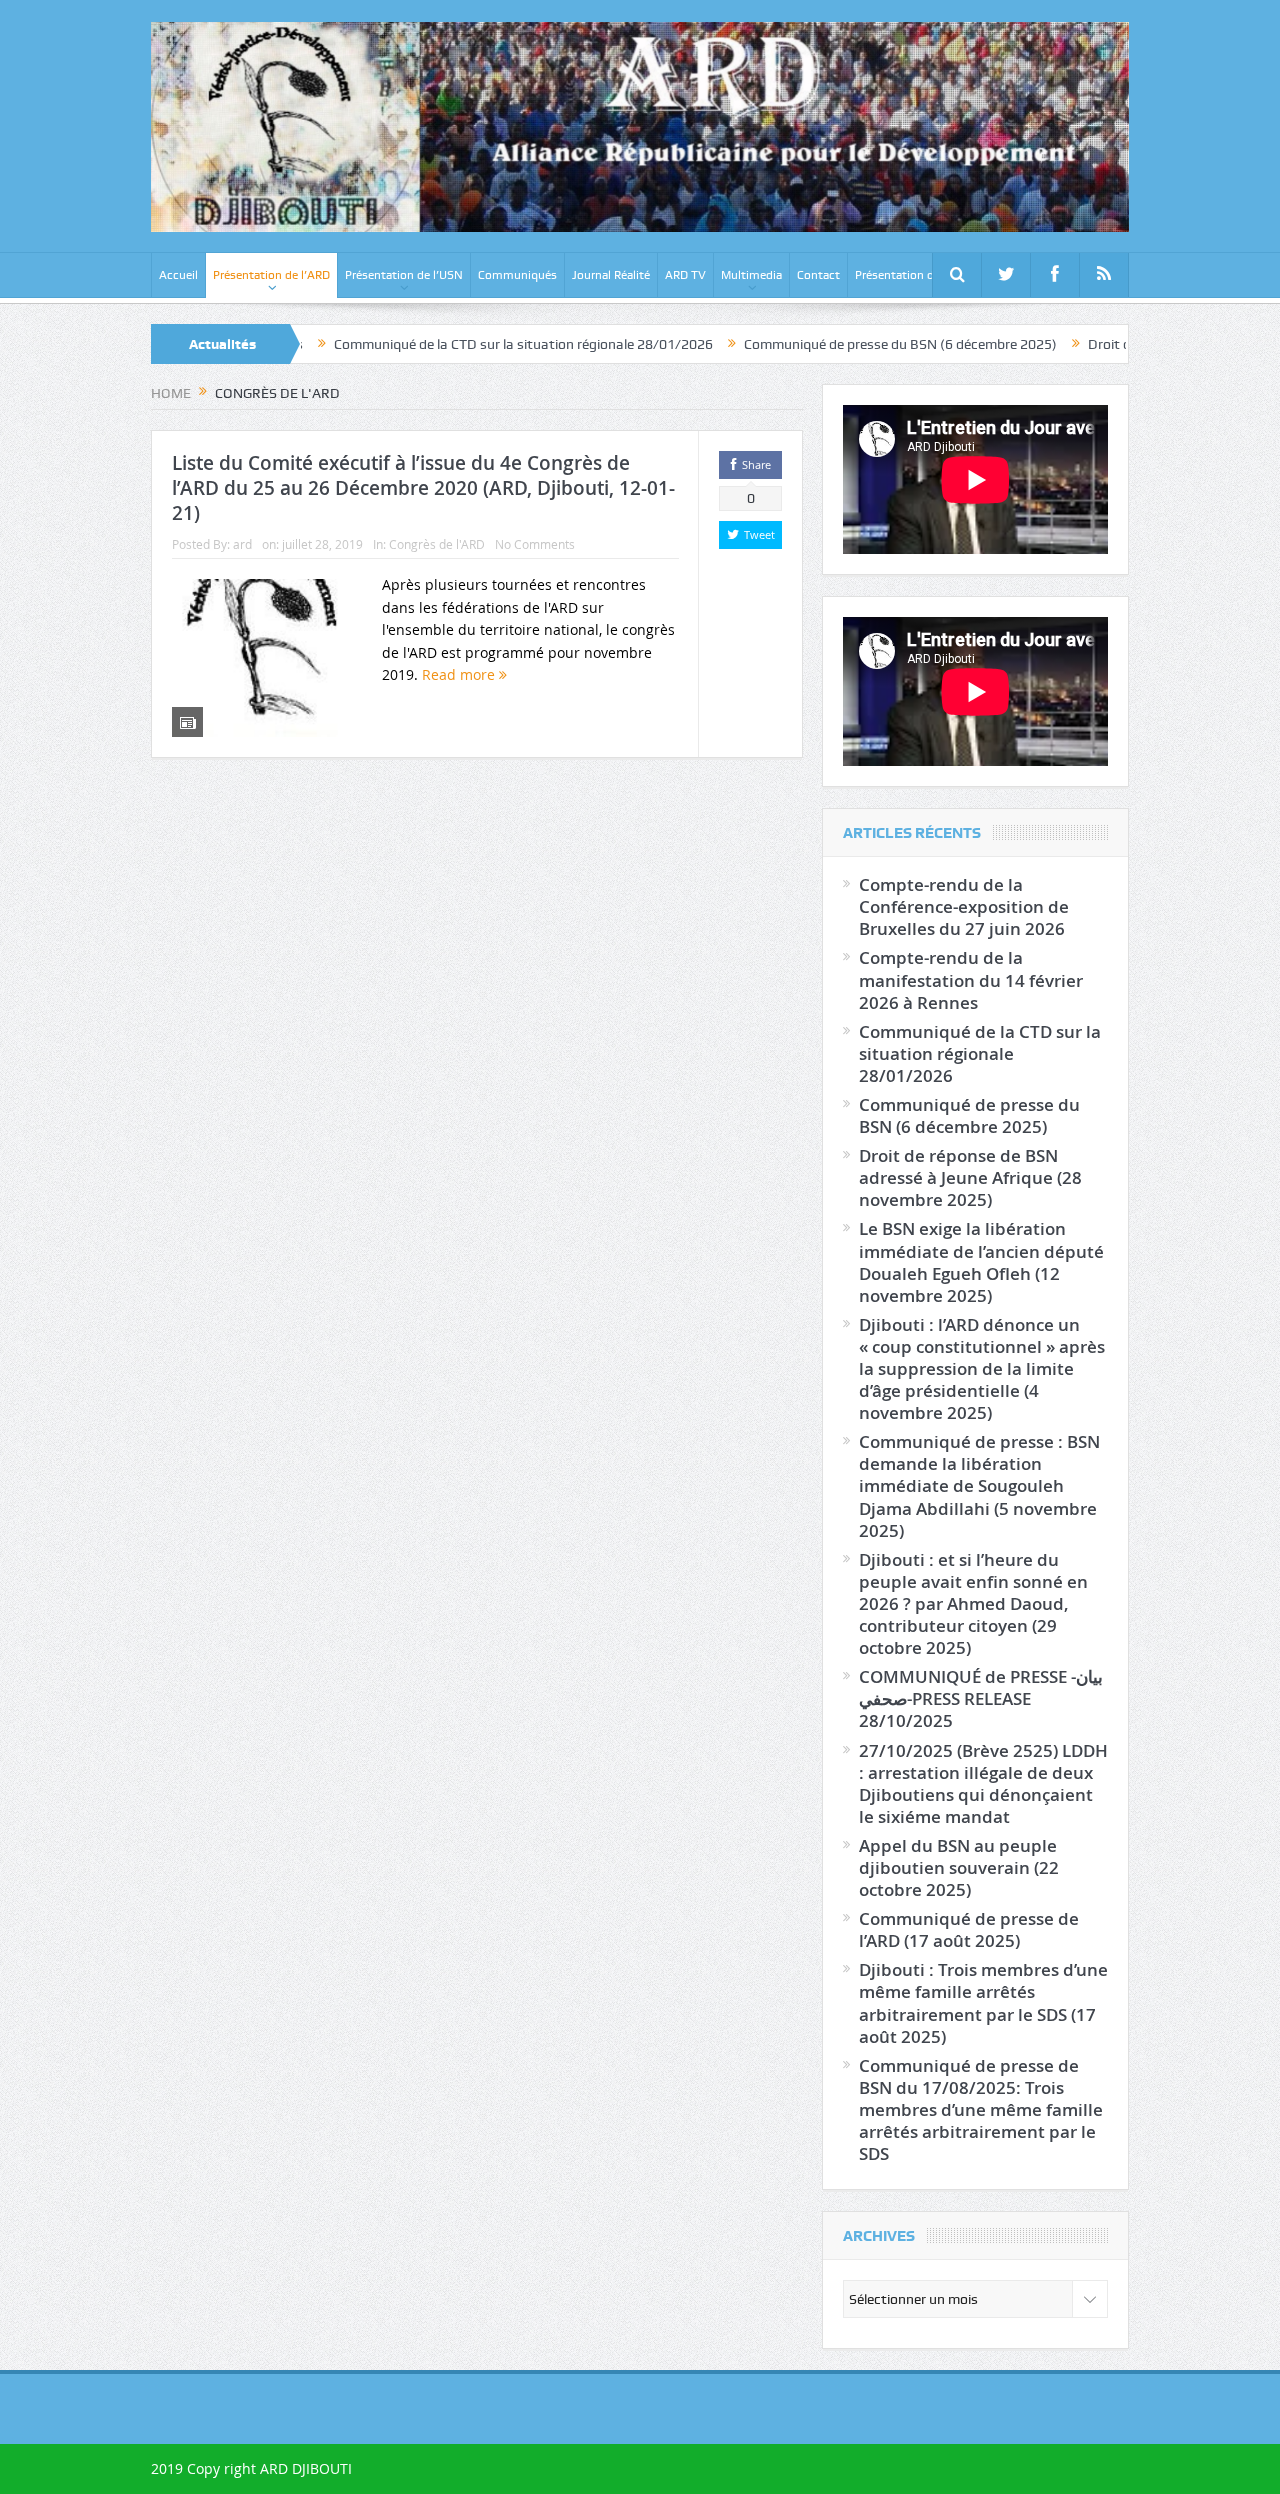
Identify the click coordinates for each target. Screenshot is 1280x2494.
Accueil (178, 275)
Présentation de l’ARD (271, 275)
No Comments (535, 544)
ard (242, 544)
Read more (460, 674)
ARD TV (685, 275)
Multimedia (751, 275)
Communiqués (517, 275)
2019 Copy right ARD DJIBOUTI (251, 2468)
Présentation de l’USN (404, 275)
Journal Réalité (611, 275)
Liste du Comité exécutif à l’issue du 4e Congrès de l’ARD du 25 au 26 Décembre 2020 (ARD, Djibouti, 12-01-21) (423, 487)
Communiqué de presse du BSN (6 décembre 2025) (826, 344)
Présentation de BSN (910, 275)
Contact (818, 275)
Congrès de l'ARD (437, 544)
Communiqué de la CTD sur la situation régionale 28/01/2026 (449, 344)
